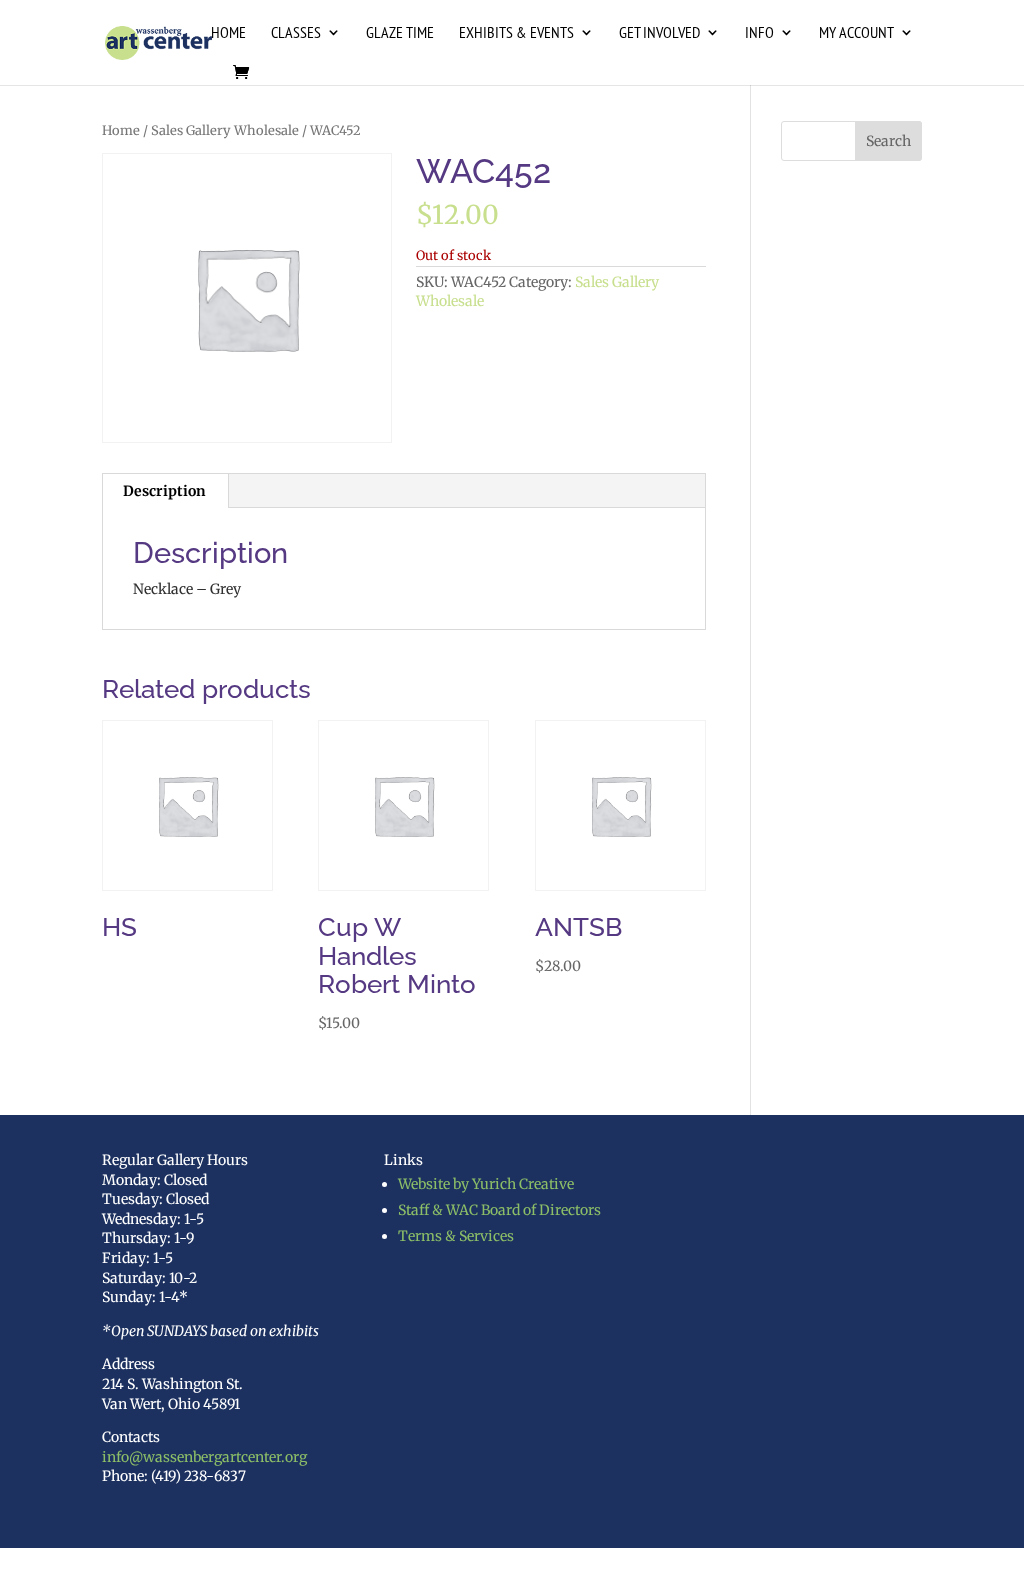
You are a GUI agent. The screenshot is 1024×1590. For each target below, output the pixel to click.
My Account (856, 33)
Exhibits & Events (516, 33)
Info (759, 33)
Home (228, 33)
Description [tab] (164, 491)
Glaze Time (400, 33)
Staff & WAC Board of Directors (499, 1210)
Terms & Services (456, 1236)
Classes (296, 33)
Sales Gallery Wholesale (225, 130)
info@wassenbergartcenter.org (204, 1457)
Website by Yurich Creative (486, 1184)
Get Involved (659, 33)
